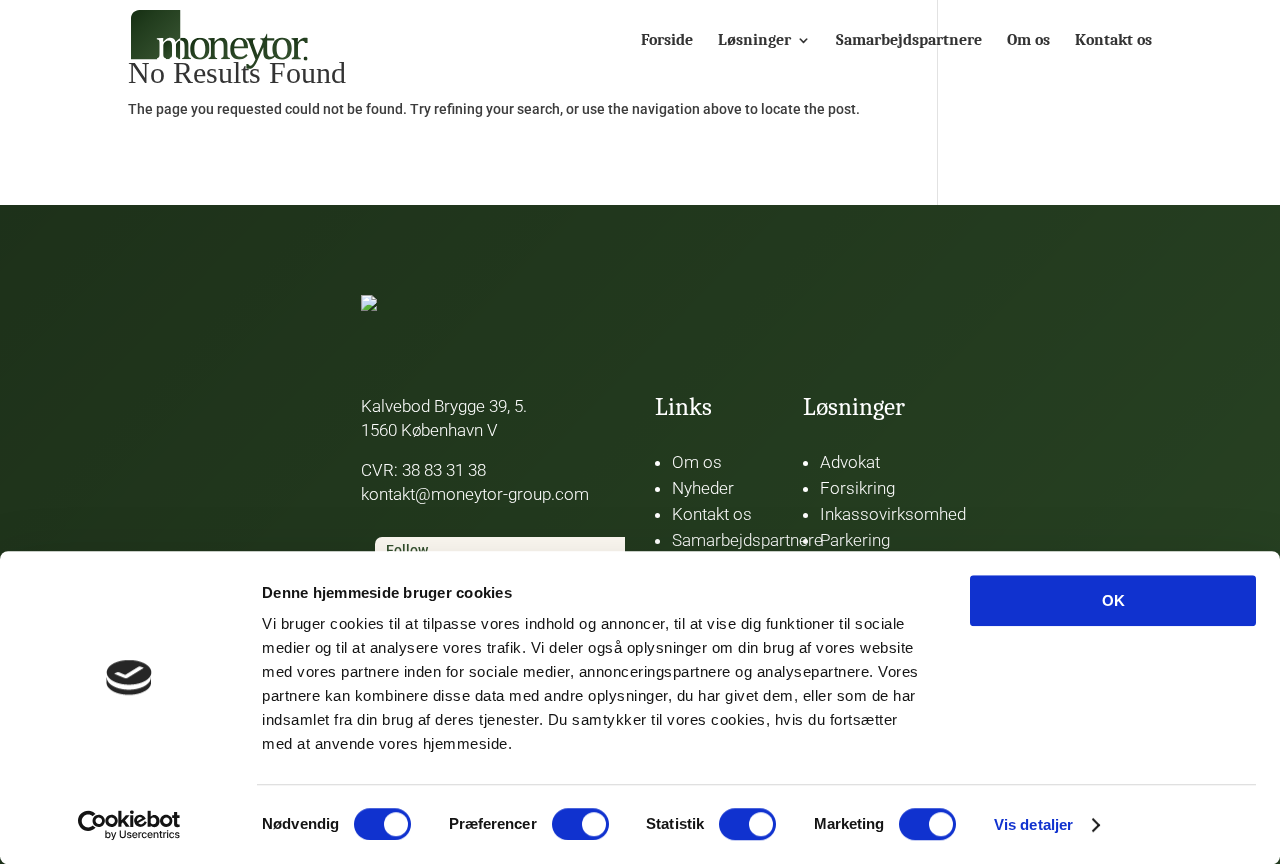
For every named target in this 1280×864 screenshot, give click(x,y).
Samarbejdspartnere (909, 41)
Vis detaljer (1033, 824)
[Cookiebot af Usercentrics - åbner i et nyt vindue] (129, 825)
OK (1113, 600)
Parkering (855, 540)
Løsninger (754, 41)
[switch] (580, 824)
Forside (667, 41)
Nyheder (703, 488)
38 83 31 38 (444, 470)
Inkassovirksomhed (893, 514)
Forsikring (857, 488)
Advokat (850, 462)
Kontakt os (1113, 41)
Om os (1028, 41)
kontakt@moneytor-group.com (475, 494)
